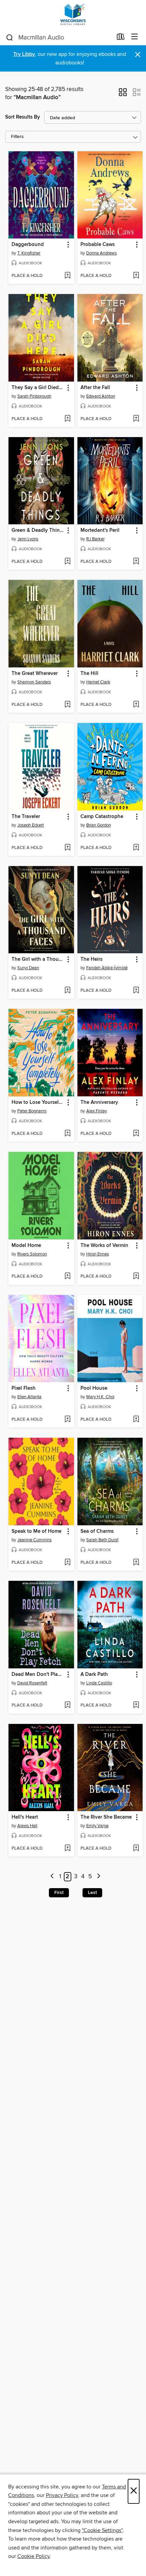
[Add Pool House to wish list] (136, 1420)
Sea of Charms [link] (97, 1531)
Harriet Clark (98, 682)
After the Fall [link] (95, 388)
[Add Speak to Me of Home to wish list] (67, 1563)
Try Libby (24, 54)
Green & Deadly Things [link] (38, 530)
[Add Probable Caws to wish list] (136, 276)
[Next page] (99, 1877)
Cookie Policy (33, 2556)
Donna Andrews (102, 253)
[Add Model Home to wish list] (67, 1277)
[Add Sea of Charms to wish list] (136, 1563)
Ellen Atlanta (29, 1397)
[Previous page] (52, 1877)
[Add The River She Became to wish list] (136, 1849)
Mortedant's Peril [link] (100, 530)
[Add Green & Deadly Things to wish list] (67, 562)
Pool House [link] (94, 1388)
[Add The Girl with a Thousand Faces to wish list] (67, 991)
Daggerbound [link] (28, 245)
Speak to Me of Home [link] (36, 1531)
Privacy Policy (62, 2495)
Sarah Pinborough (34, 396)
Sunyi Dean (28, 968)
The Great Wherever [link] (35, 674)
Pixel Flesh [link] (24, 1388)
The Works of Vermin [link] (104, 1246)
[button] (123, 94)
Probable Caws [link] (98, 245)
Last (92, 1893)
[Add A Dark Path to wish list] (136, 1706)
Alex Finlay (97, 1111)
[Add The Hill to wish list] (136, 705)
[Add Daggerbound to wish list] (67, 276)
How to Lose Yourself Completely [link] (38, 1102)
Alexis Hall (27, 1826)
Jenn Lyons (28, 539)
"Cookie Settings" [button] (102, 2530)
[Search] (10, 37)
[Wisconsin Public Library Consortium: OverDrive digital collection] (73, 14)
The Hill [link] (89, 674)
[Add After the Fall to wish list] (136, 419)
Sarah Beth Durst (102, 1540)
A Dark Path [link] (94, 1675)
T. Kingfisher (29, 253)
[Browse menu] (135, 37)
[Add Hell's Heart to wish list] (67, 1849)
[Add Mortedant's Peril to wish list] (136, 562)
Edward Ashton (101, 396)
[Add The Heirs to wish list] (136, 991)
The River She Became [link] (106, 1817)
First (59, 1893)
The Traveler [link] (26, 817)
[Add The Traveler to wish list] (67, 848)
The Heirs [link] (92, 959)
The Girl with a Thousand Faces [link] (38, 959)
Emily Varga (97, 1826)
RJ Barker (95, 539)
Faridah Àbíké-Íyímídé (107, 968)
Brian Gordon (99, 825)
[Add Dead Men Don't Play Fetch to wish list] (67, 1706)
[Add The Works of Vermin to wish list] (136, 1277)
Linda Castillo (99, 1683)
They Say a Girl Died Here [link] (38, 388)
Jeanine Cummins (34, 1540)
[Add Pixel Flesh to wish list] (67, 1420)
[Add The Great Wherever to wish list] (67, 705)
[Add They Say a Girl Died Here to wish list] (67, 419)
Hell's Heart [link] (25, 1817)
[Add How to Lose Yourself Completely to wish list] (67, 1134)
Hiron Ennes (98, 1254)
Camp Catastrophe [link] (102, 817)
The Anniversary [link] (99, 1102)
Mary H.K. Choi (100, 1397)
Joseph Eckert (31, 825)
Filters (17, 137)
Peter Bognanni (32, 1111)
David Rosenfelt (32, 1683)
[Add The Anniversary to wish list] (136, 1134)
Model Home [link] (26, 1246)
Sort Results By (23, 117)
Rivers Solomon (32, 1254)
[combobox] (59, 37)
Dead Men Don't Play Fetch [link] (38, 1675)
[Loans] (121, 38)
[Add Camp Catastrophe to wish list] (136, 848)
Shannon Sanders (34, 682)
